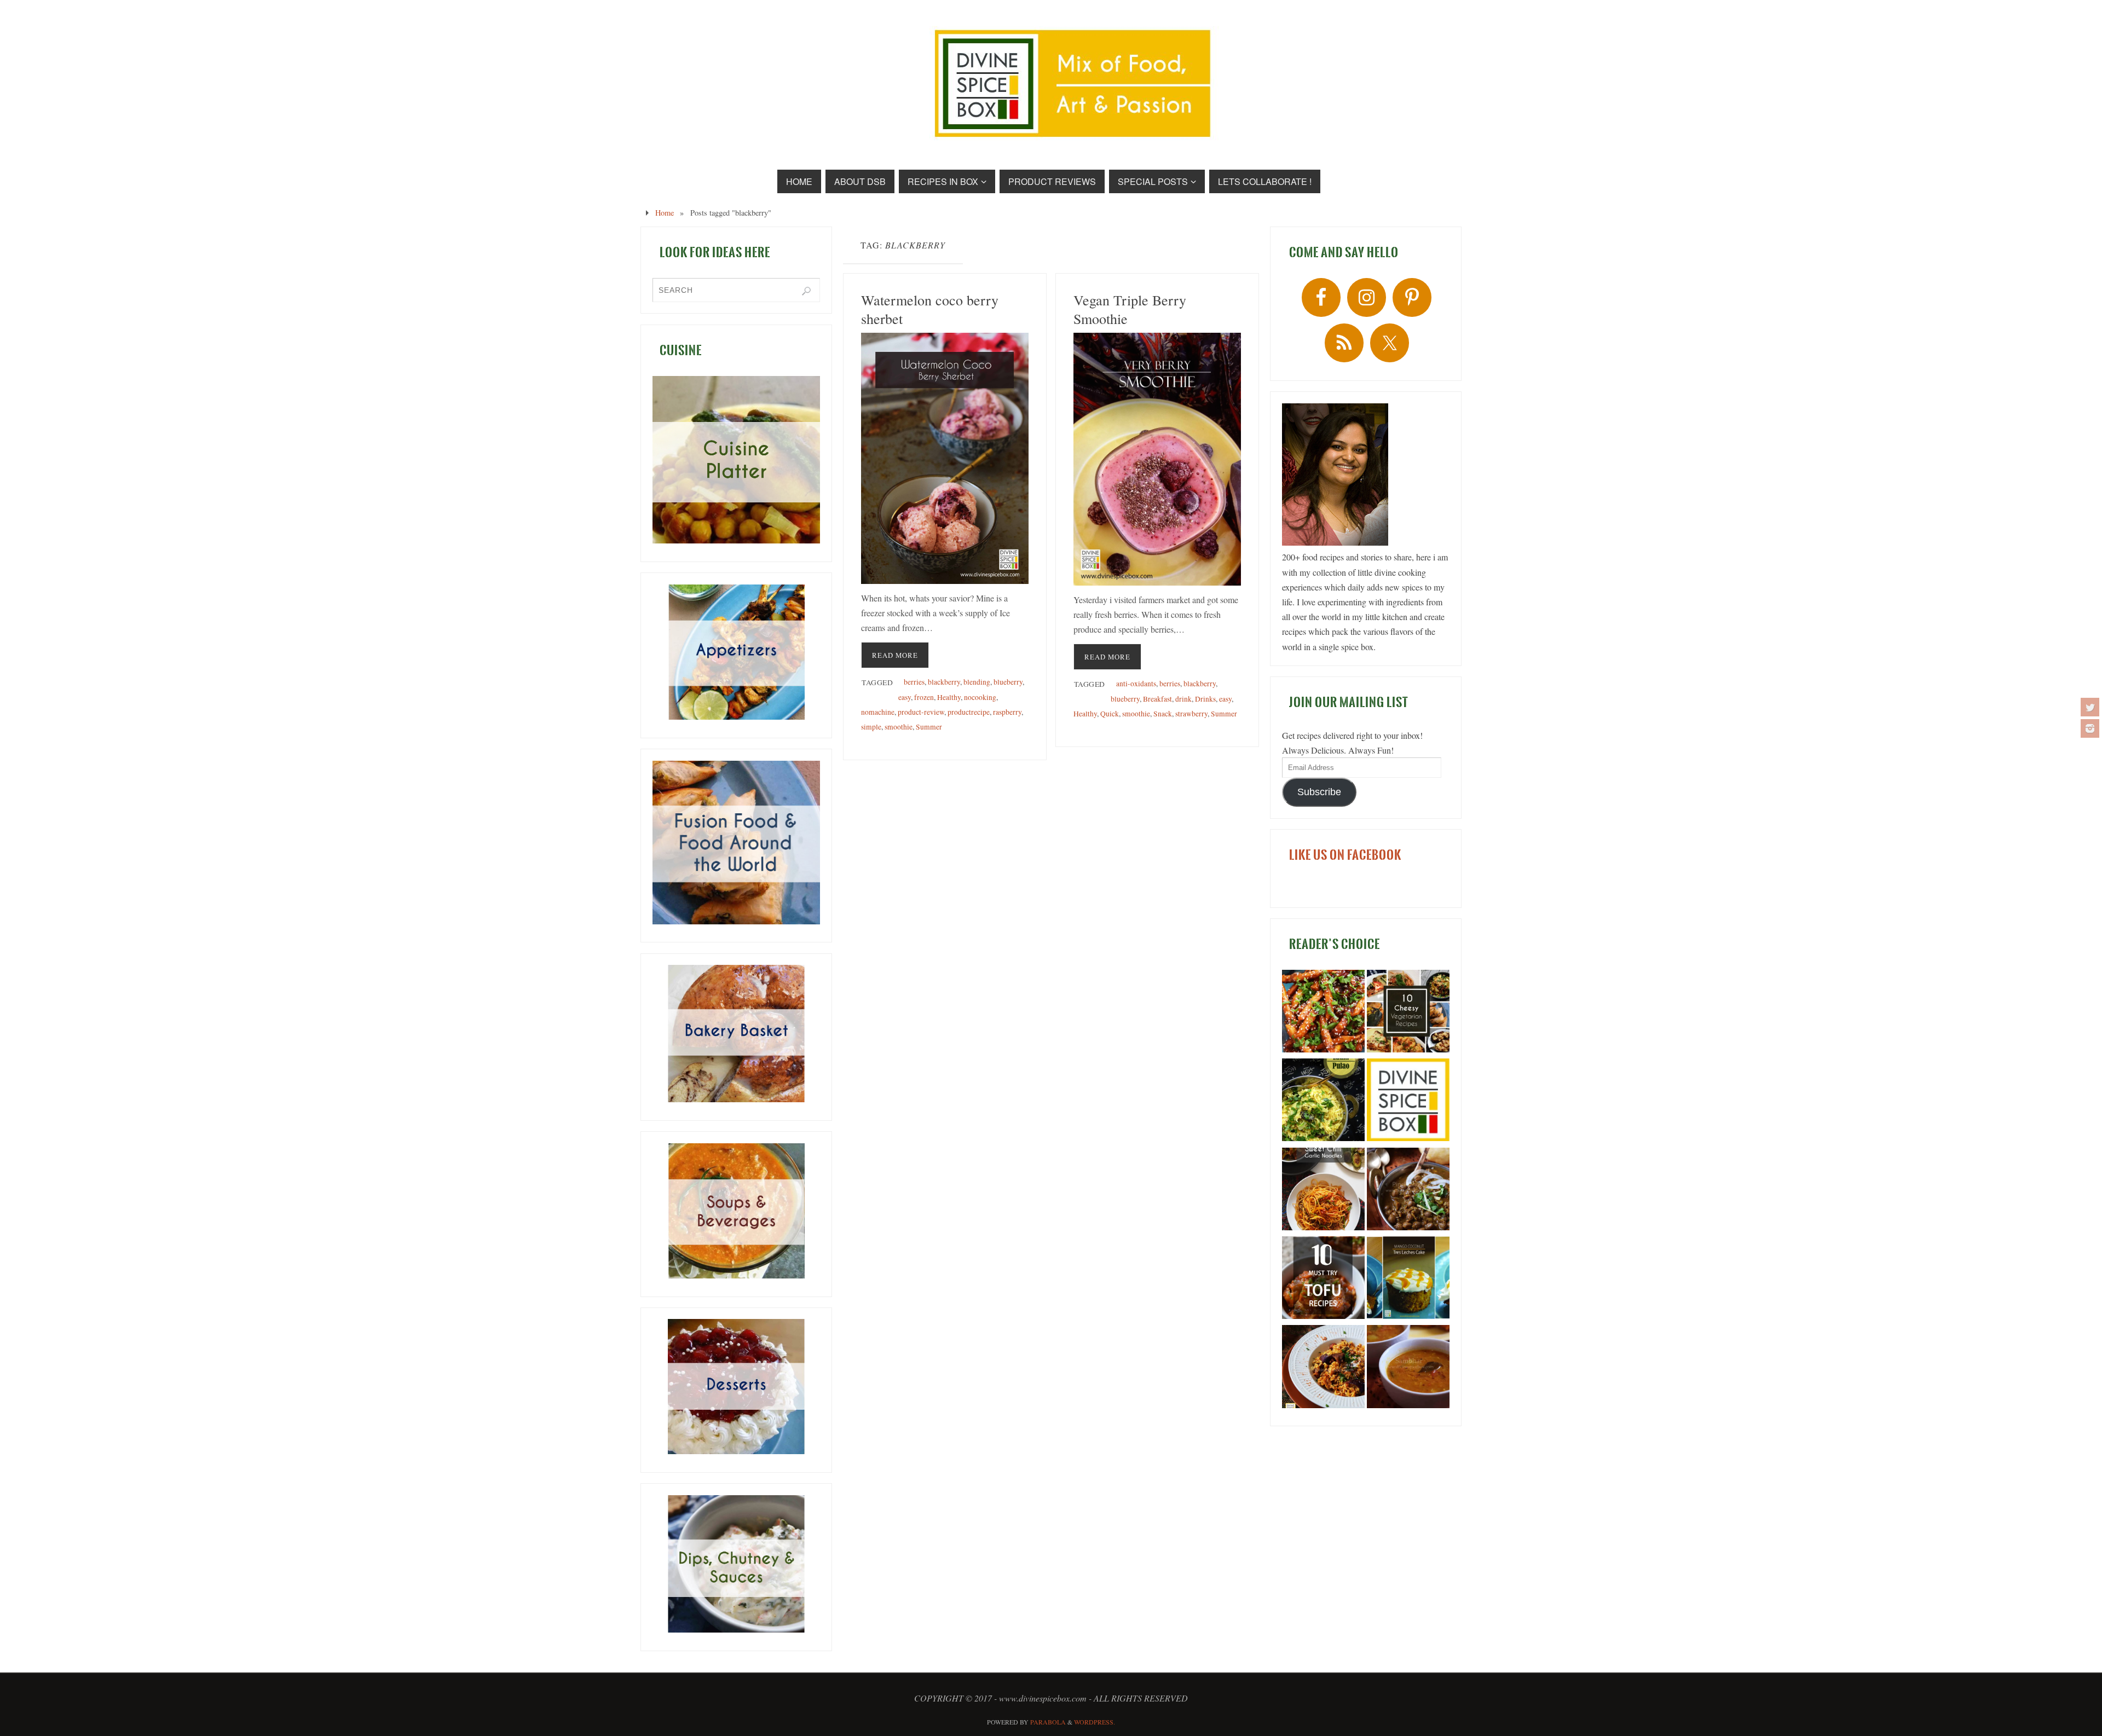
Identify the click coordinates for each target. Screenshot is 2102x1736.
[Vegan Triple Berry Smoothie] (1157, 459)
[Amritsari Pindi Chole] (1408, 1191)
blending (977, 682)
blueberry (1008, 682)
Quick (1110, 714)
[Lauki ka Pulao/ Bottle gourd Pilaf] (1323, 1102)
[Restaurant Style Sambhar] (1408, 1368)
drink (1183, 699)
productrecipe (969, 712)
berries (914, 682)
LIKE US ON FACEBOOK (1345, 855)
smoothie (899, 727)
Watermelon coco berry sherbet (930, 309)
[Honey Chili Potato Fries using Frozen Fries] (1323, 1013)
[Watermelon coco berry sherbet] (945, 458)
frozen (924, 697)
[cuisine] (736, 460)
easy (905, 697)
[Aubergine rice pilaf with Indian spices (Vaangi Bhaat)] (1323, 1368)
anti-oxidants (1136, 684)
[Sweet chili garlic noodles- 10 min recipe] (1323, 1191)
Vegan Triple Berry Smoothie (1130, 309)
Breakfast (1157, 699)
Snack (1163, 714)
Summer (929, 727)
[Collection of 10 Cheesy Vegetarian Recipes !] (1408, 1013)
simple (871, 727)
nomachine (878, 712)
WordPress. (1095, 1722)
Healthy (949, 697)
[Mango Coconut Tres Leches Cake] (1408, 1280)
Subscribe (1319, 792)
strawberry (1191, 714)
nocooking (980, 697)
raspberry (1007, 712)
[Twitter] (2090, 707)
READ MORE (895, 655)
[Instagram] (2090, 728)
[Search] (806, 291)
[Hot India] (1408, 1102)
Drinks (1205, 699)
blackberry (944, 682)
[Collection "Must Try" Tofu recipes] (1323, 1280)
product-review (921, 712)
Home (665, 213)
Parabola (1048, 1722)
